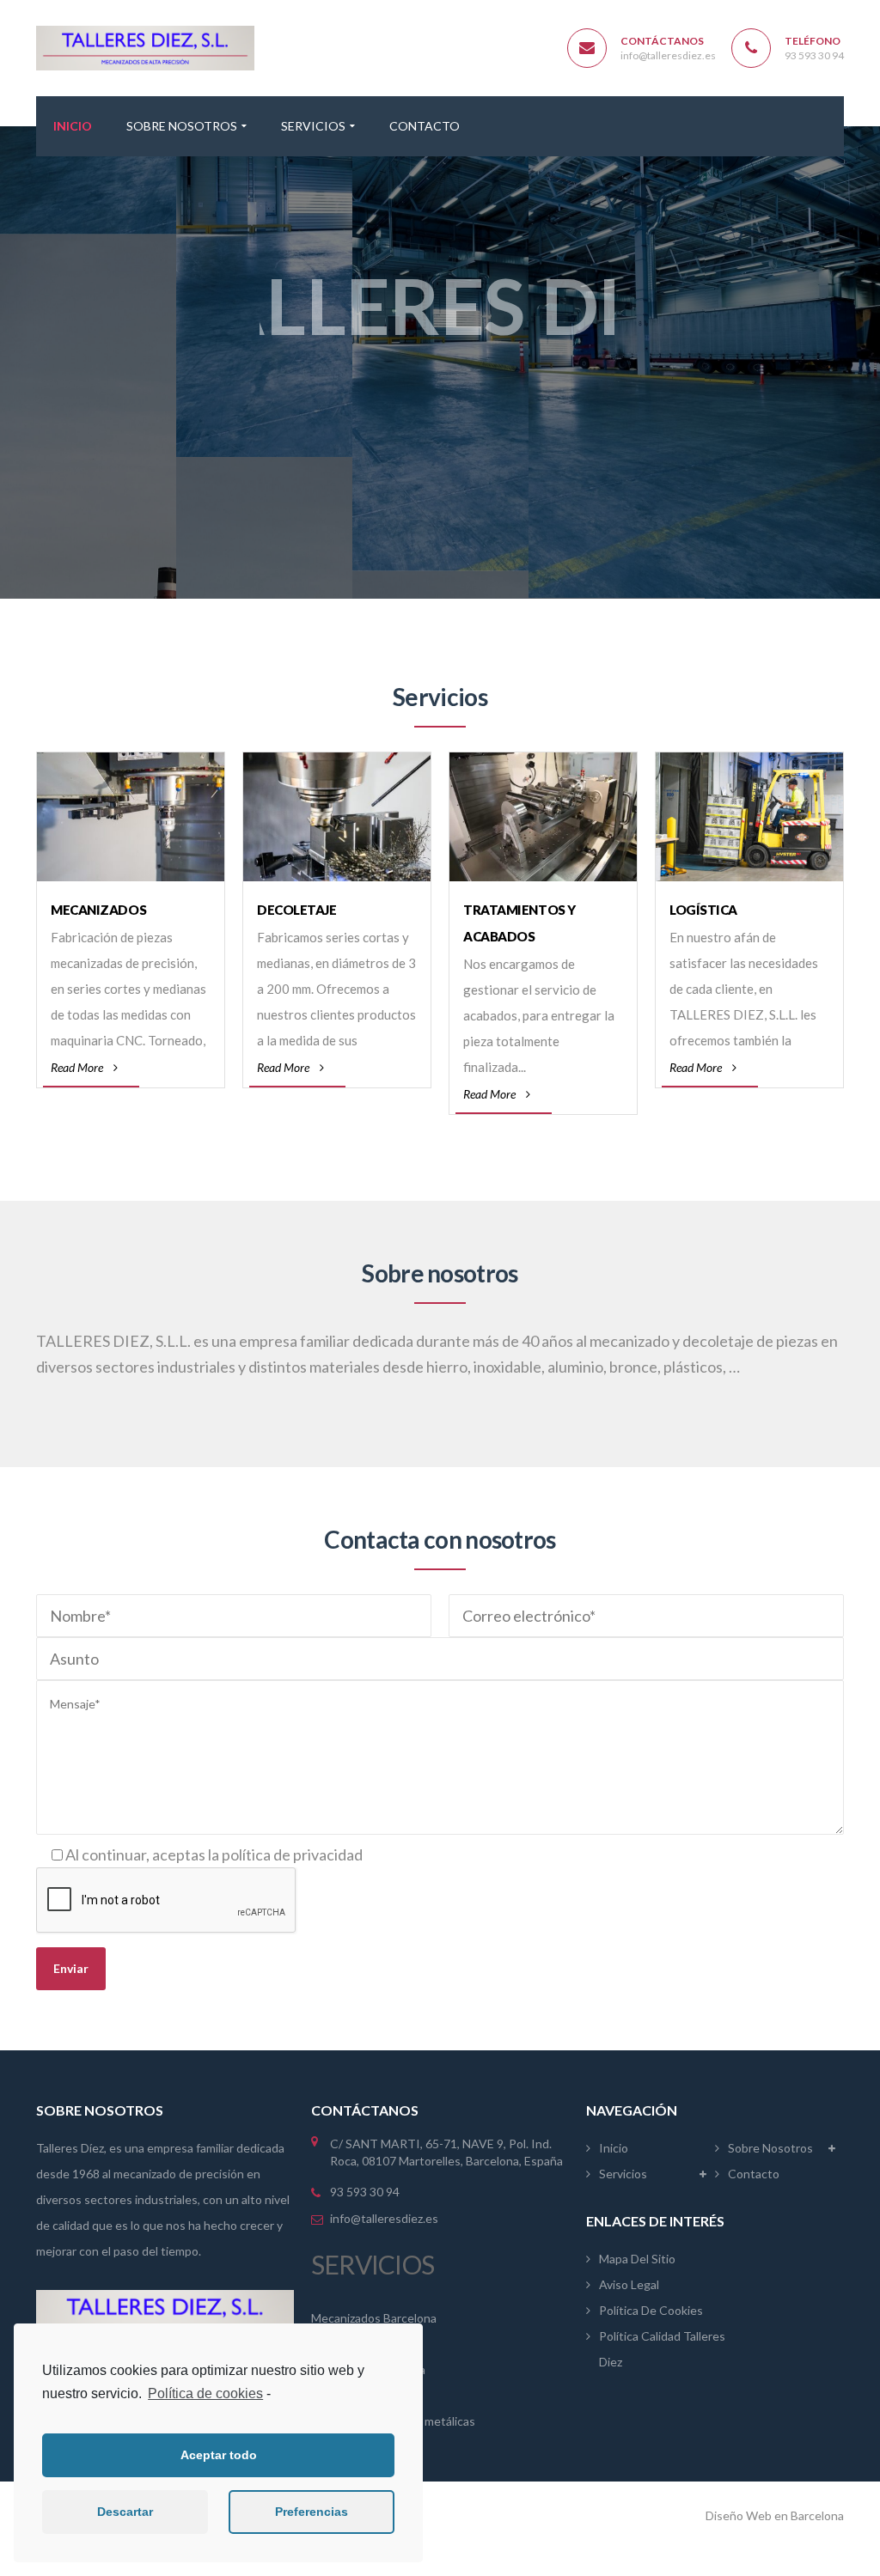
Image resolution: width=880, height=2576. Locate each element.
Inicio (614, 2148)
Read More (77, 1067)
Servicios (623, 2174)
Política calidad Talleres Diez (662, 2349)
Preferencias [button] (312, 2512)
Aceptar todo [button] (219, 2455)
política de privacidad (292, 1854)
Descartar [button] (125, 2512)
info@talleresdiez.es (668, 55)
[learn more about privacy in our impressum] (275, 2395)
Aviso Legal (629, 2284)
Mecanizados (98, 910)
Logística (703, 910)
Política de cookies (205, 2393)
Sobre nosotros (770, 2148)
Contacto (754, 2174)
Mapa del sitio (637, 2259)
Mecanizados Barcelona (374, 2318)
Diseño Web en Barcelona (775, 2515)
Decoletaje (297, 910)
